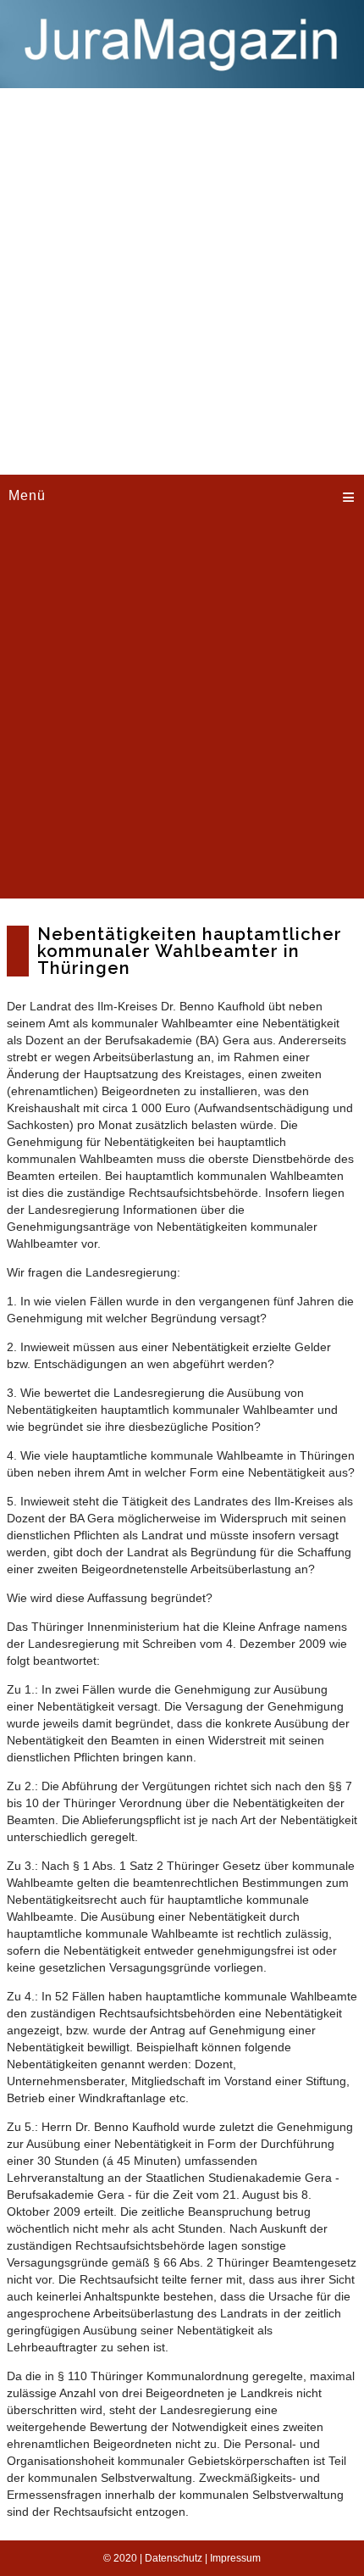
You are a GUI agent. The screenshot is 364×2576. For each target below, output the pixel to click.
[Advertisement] (182, 279)
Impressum (235, 2558)
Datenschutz (174, 2558)
